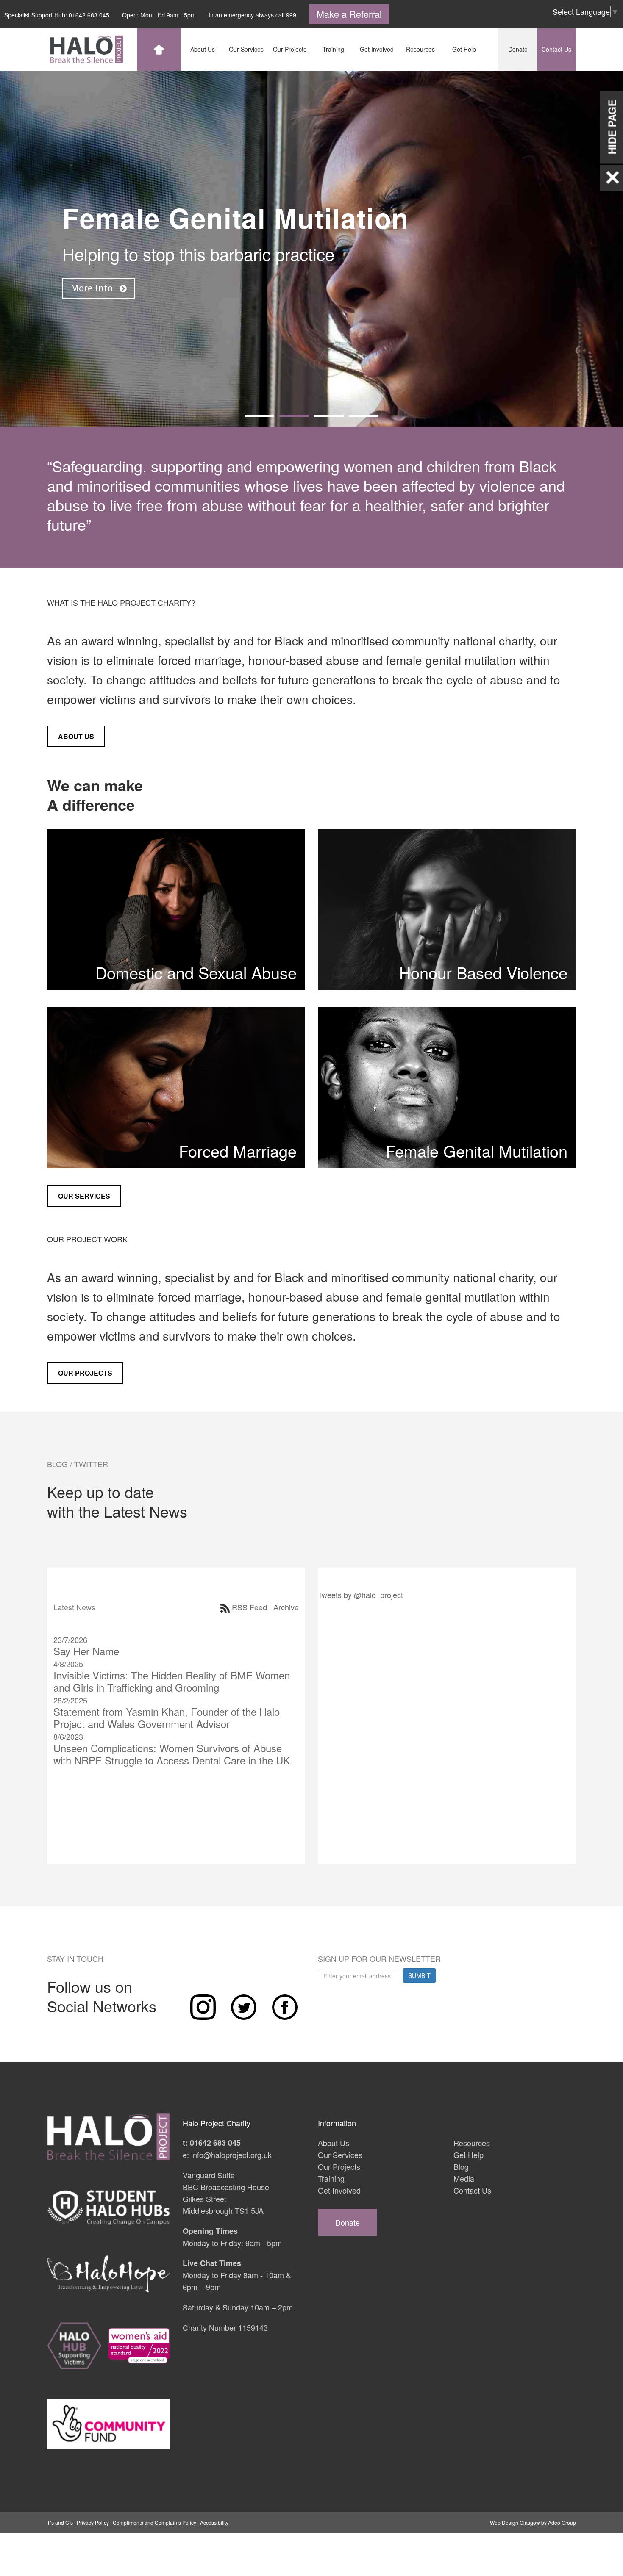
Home (159, 50)
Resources (472, 2143)
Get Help (469, 2155)
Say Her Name (86, 1651)
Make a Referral (349, 14)
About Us (334, 2143)
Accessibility (214, 2522)
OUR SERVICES (84, 1196)
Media (464, 2178)
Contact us (556, 49)
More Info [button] (93, 288)
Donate (518, 49)
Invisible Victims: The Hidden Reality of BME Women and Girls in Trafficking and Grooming (172, 1681)
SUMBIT (419, 1975)
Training (331, 2178)
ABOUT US (76, 736)
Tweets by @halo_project (360, 1595)
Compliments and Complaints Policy (154, 2522)
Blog (461, 2166)
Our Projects (339, 2166)
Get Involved (339, 2190)
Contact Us (472, 2190)
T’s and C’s (60, 2522)
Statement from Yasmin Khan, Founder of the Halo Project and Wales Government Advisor (167, 1717)
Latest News (74, 1607)
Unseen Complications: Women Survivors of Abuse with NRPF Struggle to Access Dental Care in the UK (172, 1754)
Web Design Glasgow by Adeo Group (533, 2522)
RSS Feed (249, 1607)
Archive (286, 1607)
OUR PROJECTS (85, 1373)
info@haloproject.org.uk (231, 2155)
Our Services (340, 2155)
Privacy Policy (93, 2522)
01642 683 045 (89, 15)
